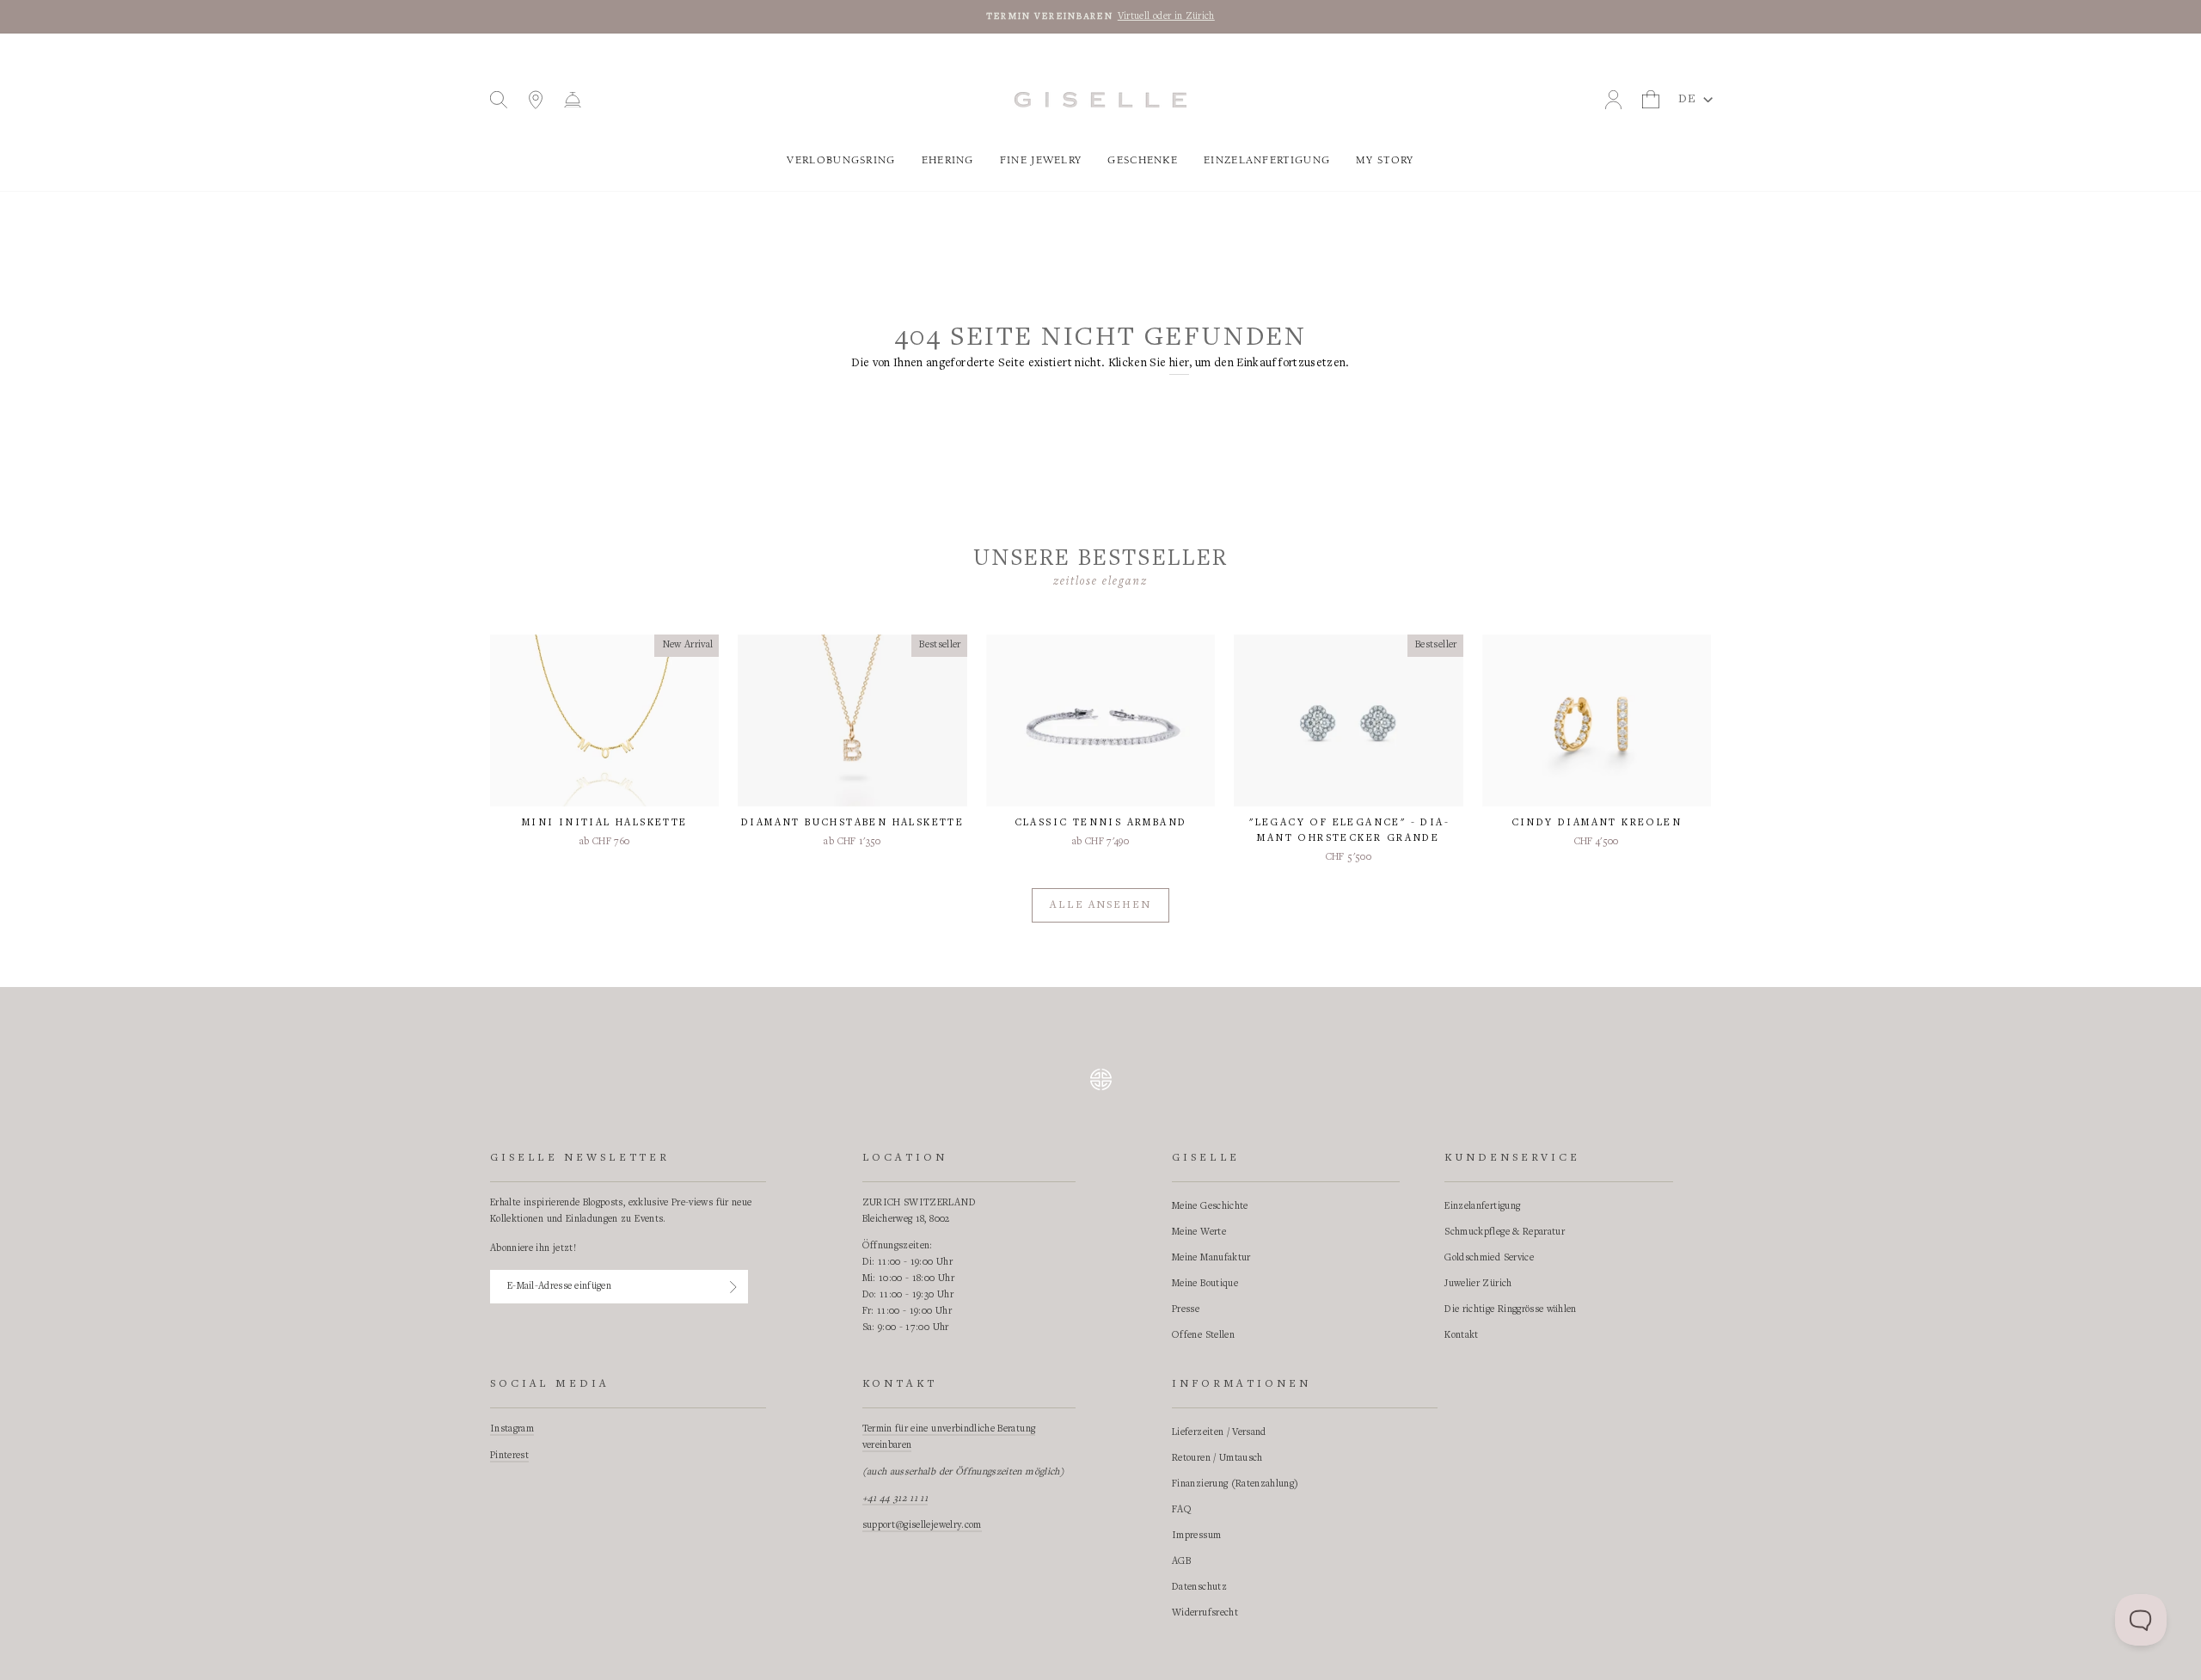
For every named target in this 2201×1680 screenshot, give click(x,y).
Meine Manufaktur (1211, 1258)
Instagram (512, 1429)
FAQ (1182, 1510)
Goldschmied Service (1489, 1258)
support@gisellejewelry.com (922, 1525)
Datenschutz (1199, 1587)
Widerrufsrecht (1205, 1613)
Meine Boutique (1205, 1284)
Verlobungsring (841, 160)
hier (1179, 364)
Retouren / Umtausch (1217, 1458)
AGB (1181, 1561)
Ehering (948, 160)
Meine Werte (1199, 1232)
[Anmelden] (733, 1287)
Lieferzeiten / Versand (1219, 1432)
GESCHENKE (1143, 160)
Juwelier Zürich (1478, 1284)
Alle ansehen (1100, 906)
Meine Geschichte (1210, 1206)
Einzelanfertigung (1267, 160)
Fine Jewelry (1041, 160)
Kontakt (1461, 1335)
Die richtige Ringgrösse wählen (1511, 1309)
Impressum (1196, 1536)
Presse (1186, 1309)
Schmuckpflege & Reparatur (1505, 1232)
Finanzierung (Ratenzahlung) (1235, 1484)
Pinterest (509, 1456)
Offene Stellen (1203, 1335)
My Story (1385, 160)
